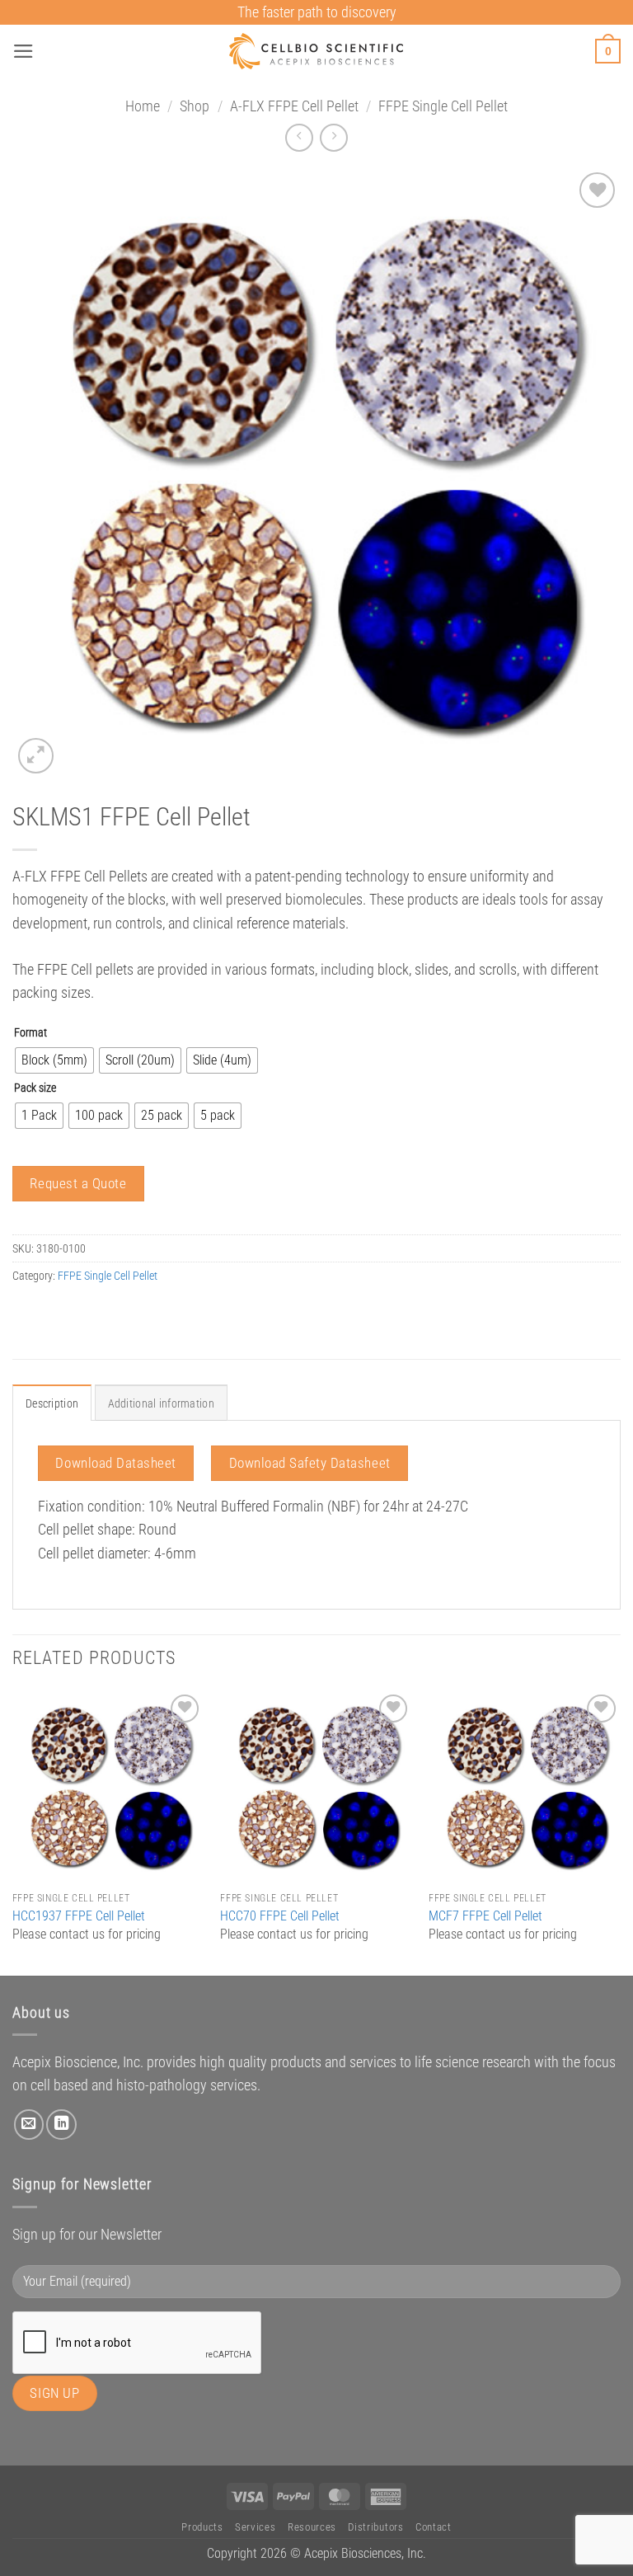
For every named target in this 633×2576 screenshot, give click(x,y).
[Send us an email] (29, 2124)
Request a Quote (78, 1183)
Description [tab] (52, 1403)
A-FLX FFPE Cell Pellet (294, 106)
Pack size (35, 1088)
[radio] (54, 1060)
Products (202, 2527)
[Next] (620, 1831)
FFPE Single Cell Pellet (443, 106)
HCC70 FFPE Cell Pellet (280, 1916)
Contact (434, 2527)
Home (143, 106)
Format (30, 1033)
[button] (23, 51)
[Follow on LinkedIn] (61, 2124)
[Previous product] (334, 138)
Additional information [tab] (161, 1403)
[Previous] (13, 1831)
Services (255, 2527)
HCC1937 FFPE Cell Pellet (79, 1916)
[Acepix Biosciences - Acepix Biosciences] (317, 51)
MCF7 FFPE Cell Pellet (485, 1916)
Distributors (375, 2527)
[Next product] (299, 138)
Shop (195, 106)
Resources (312, 2527)
